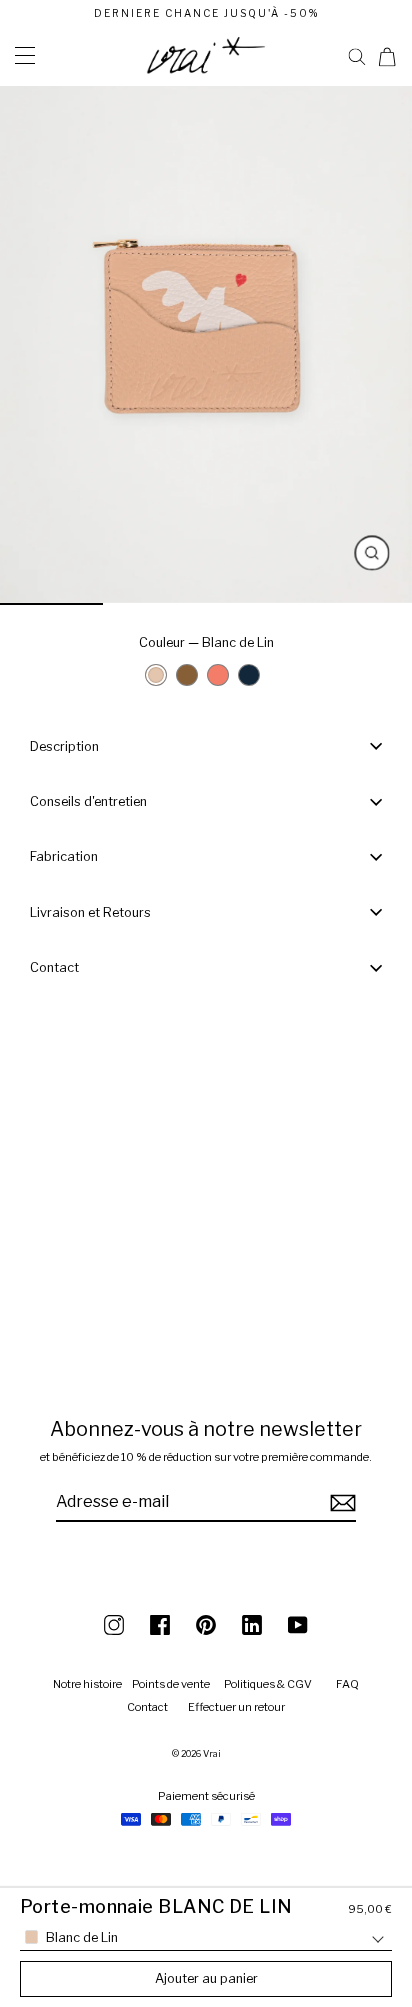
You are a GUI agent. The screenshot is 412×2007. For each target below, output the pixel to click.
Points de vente (171, 1684)
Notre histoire (87, 1684)
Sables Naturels (192, 680)
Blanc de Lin (156, 675)
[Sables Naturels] (187, 675)
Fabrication (64, 856)
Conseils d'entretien (88, 801)
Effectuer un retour (236, 1707)
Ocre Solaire (223, 680)
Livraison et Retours (90, 912)
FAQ (347, 1684)
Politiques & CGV (268, 1684)
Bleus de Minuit (254, 680)
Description (64, 746)
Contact (54, 967)
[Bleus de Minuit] (249, 675)
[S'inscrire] (340, 1502)
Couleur (206, 642)
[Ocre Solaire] (218, 675)
